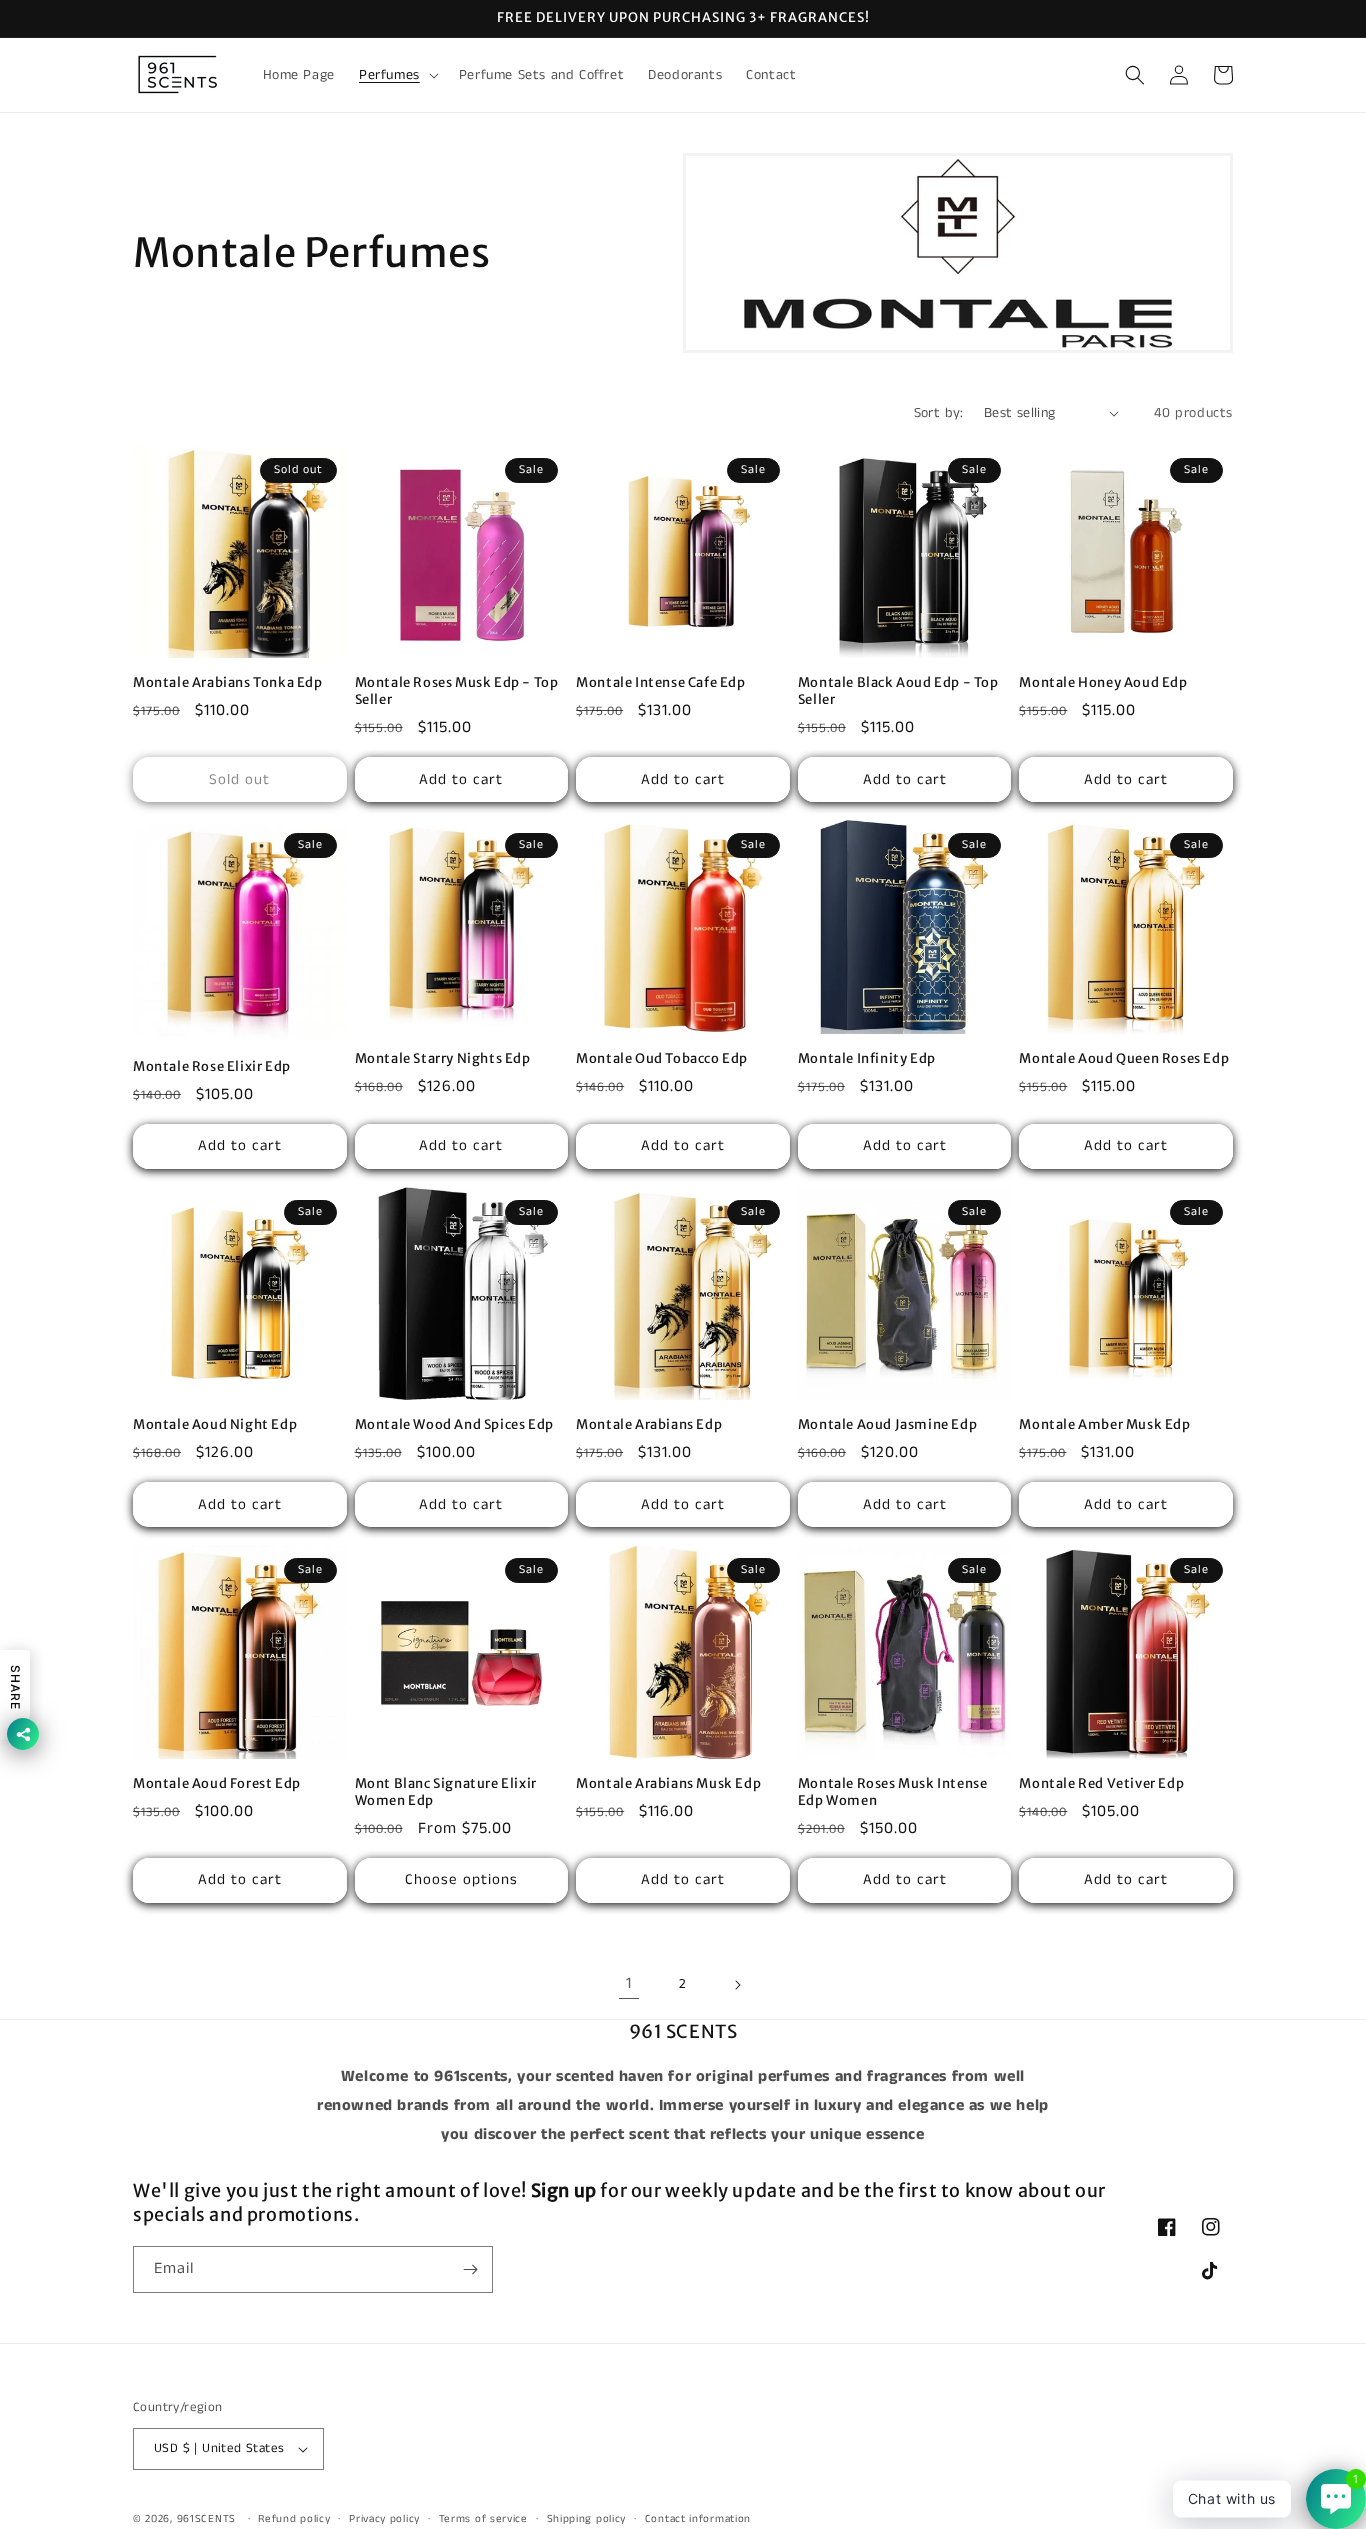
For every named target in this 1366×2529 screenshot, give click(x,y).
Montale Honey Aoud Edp (1103, 683)
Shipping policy (587, 2519)
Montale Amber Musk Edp (1104, 1425)
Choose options (461, 1879)
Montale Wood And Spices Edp (454, 1425)
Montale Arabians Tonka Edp (228, 683)
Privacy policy (384, 2519)
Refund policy (294, 2519)
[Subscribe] (470, 2269)
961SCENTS (206, 2519)
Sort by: (939, 413)
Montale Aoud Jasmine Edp (887, 1425)
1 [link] (629, 1983)
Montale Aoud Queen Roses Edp (1124, 1059)
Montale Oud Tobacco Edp (662, 1059)
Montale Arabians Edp (649, 1425)
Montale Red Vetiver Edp (1101, 1784)
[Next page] (737, 1985)
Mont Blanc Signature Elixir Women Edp (446, 1792)
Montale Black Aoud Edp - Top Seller (898, 691)
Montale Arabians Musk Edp (668, 1784)
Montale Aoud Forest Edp (217, 1784)
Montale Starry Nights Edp (443, 1059)
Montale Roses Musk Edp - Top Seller (457, 691)
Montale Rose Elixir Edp (212, 1067)
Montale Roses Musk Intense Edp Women (893, 1792)
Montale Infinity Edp (867, 1059)
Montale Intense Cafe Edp (660, 683)
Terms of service (483, 2519)
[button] (397, 75)
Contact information (698, 2519)
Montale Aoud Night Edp (215, 1425)
